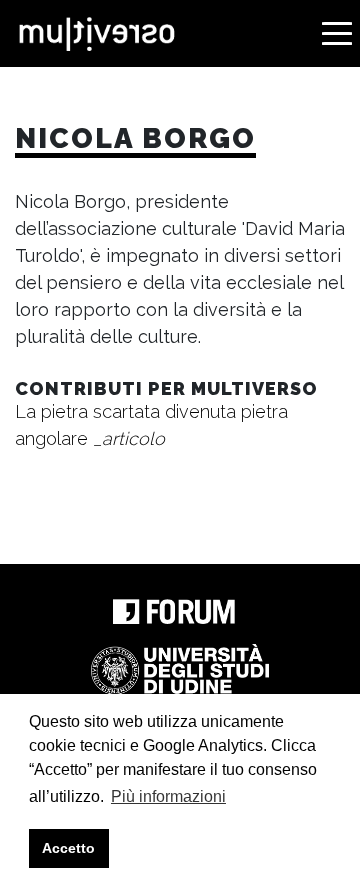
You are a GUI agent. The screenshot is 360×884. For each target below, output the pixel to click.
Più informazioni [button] (168, 796)
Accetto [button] (68, 848)
